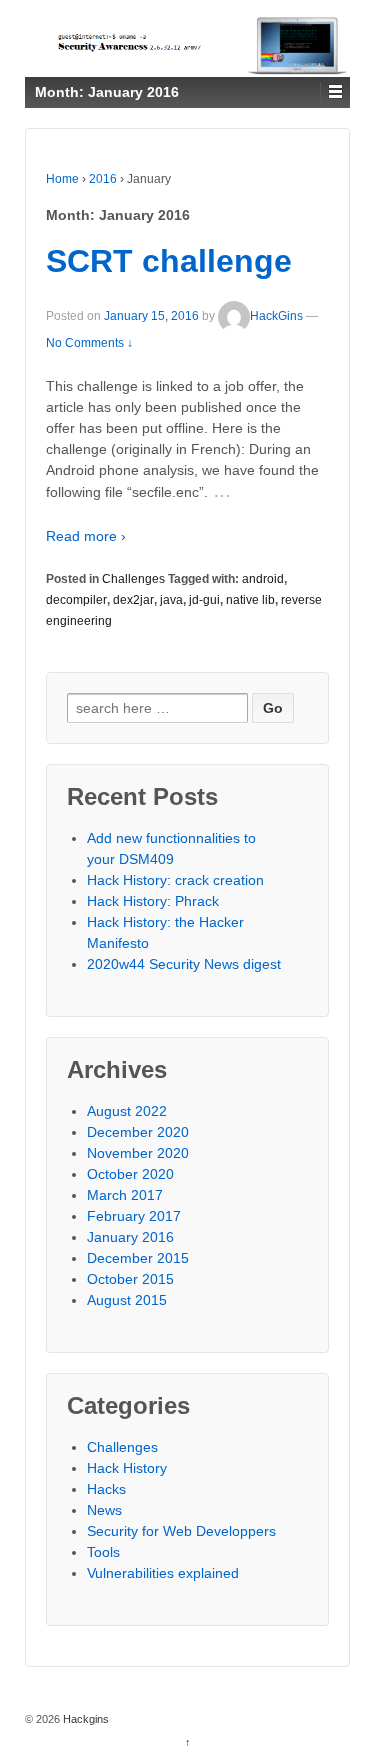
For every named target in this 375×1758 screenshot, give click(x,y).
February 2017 (134, 1216)
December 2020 (138, 1132)
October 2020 (130, 1174)
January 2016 (130, 1237)
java (171, 600)
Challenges (133, 579)
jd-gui (204, 600)
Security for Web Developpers (181, 1531)
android (263, 579)
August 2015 (127, 1300)
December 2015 (138, 1258)
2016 (103, 179)
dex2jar (133, 600)
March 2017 (125, 1195)
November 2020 (138, 1153)
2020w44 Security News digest (184, 964)
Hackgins (84, 1719)
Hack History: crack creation (175, 880)
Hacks (106, 1489)
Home (62, 179)
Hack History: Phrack (153, 901)
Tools (103, 1552)
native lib (250, 600)
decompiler (76, 600)
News (104, 1510)
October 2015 (130, 1279)
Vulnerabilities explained (163, 1573)
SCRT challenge (169, 261)
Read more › (86, 536)
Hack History (127, 1468)
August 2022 (127, 1111)
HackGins (276, 316)
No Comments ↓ (89, 343)
